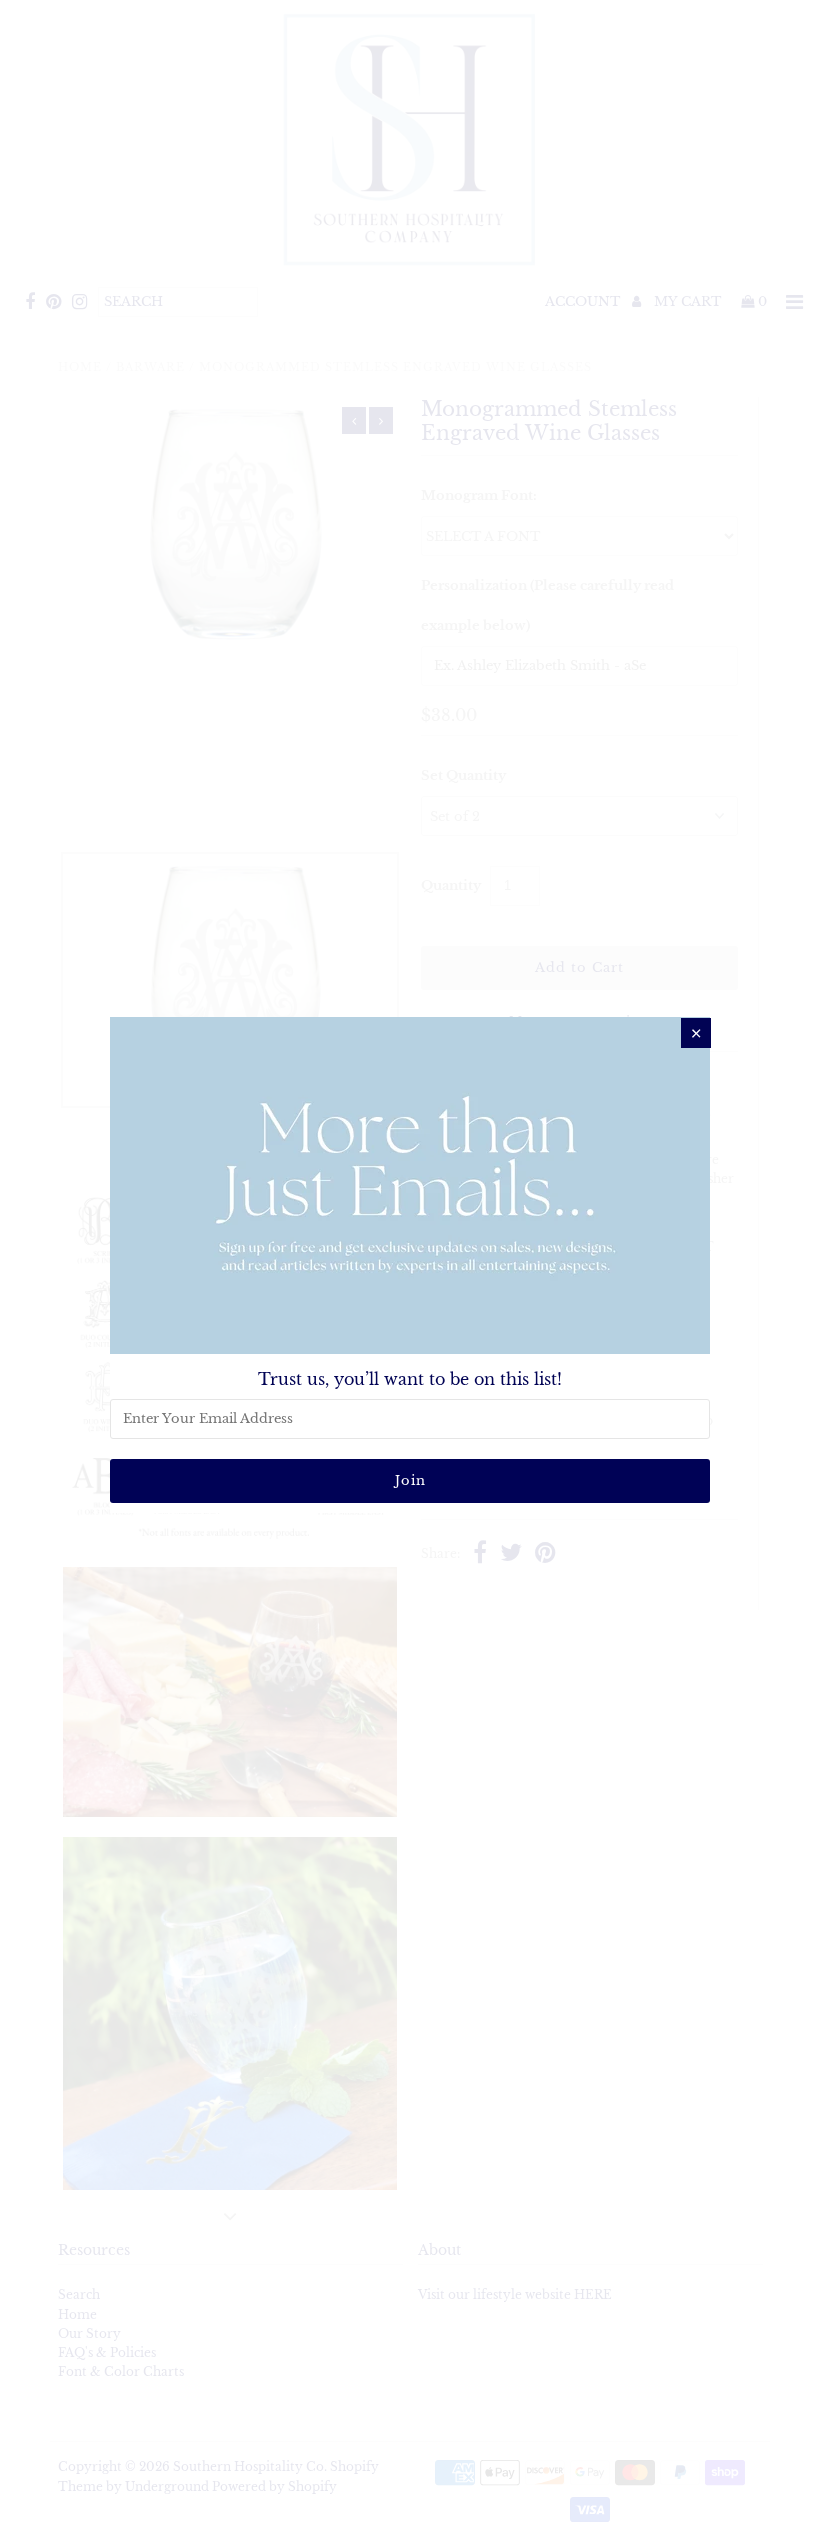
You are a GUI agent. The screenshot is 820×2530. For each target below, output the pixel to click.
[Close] (696, 1033)
